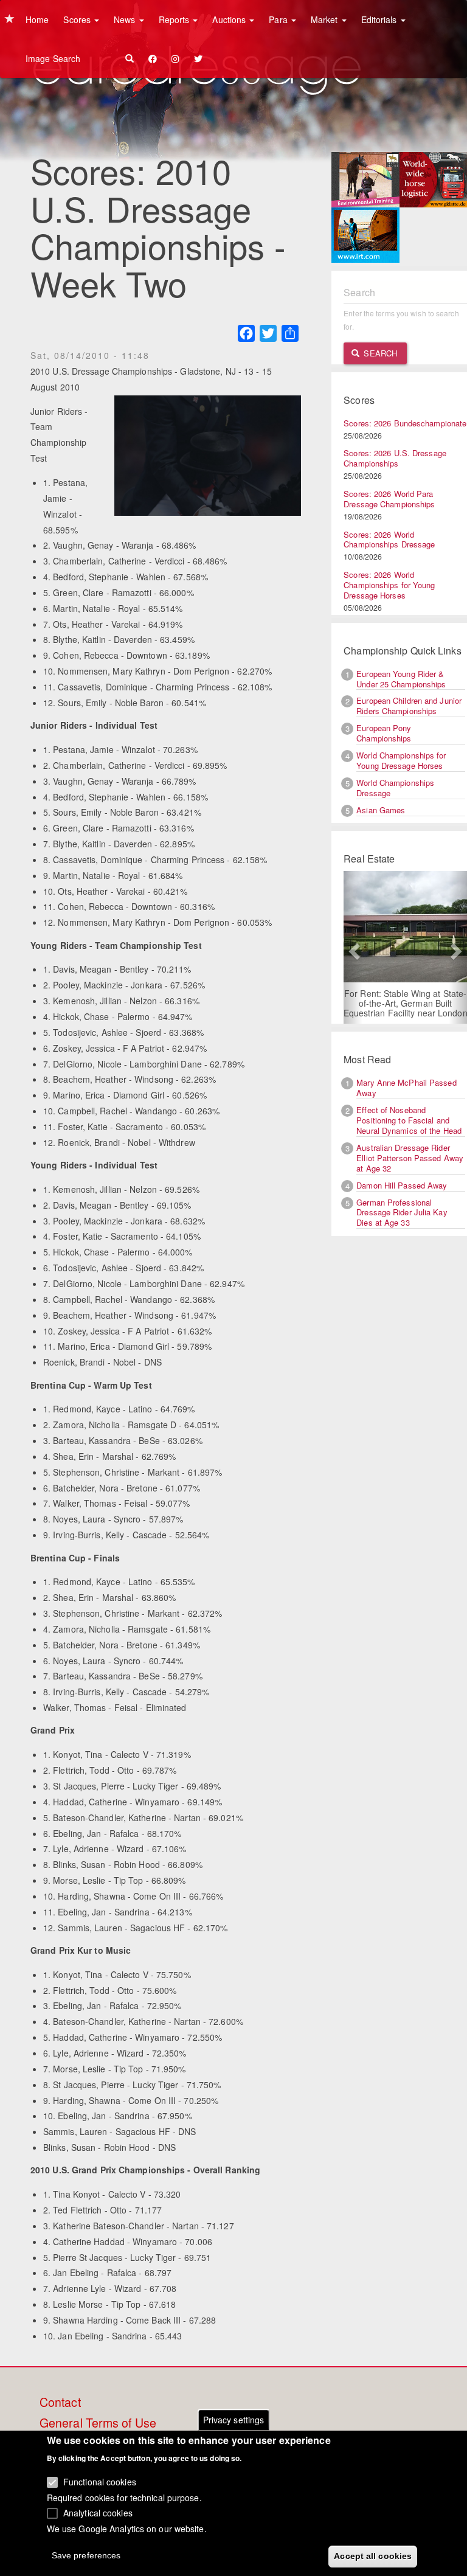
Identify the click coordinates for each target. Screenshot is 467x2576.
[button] (353, 947)
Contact (60, 2403)
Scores (78, 19)
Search (379, 353)
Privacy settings (234, 2420)
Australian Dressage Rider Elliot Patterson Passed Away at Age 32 (410, 1158)
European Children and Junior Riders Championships (409, 706)
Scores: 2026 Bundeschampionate (405, 423)
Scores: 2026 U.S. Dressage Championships (395, 458)
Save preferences (86, 2555)
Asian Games (381, 810)
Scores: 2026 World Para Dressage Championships (389, 499)
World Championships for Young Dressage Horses (401, 760)
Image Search (53, 58)
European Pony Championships (384, 733)
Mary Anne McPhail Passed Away (406, 1088)
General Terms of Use (98, 2423)
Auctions (230, 19)
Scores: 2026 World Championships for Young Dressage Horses (389, 585)
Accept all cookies (373, 2556)
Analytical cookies (98, 2513)
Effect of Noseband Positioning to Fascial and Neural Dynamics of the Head (409, 1120)
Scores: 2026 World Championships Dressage (389, 540)
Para (279, 19)
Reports (175, 19)
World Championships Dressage (395, 788)
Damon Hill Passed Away (402, 1185)
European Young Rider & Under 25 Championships (401, 679)
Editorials (380, 19)
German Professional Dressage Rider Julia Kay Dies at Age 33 (402, 1213)
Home (37, 19)
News (126, 19)
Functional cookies (100, 2482)
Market (326, 19)
